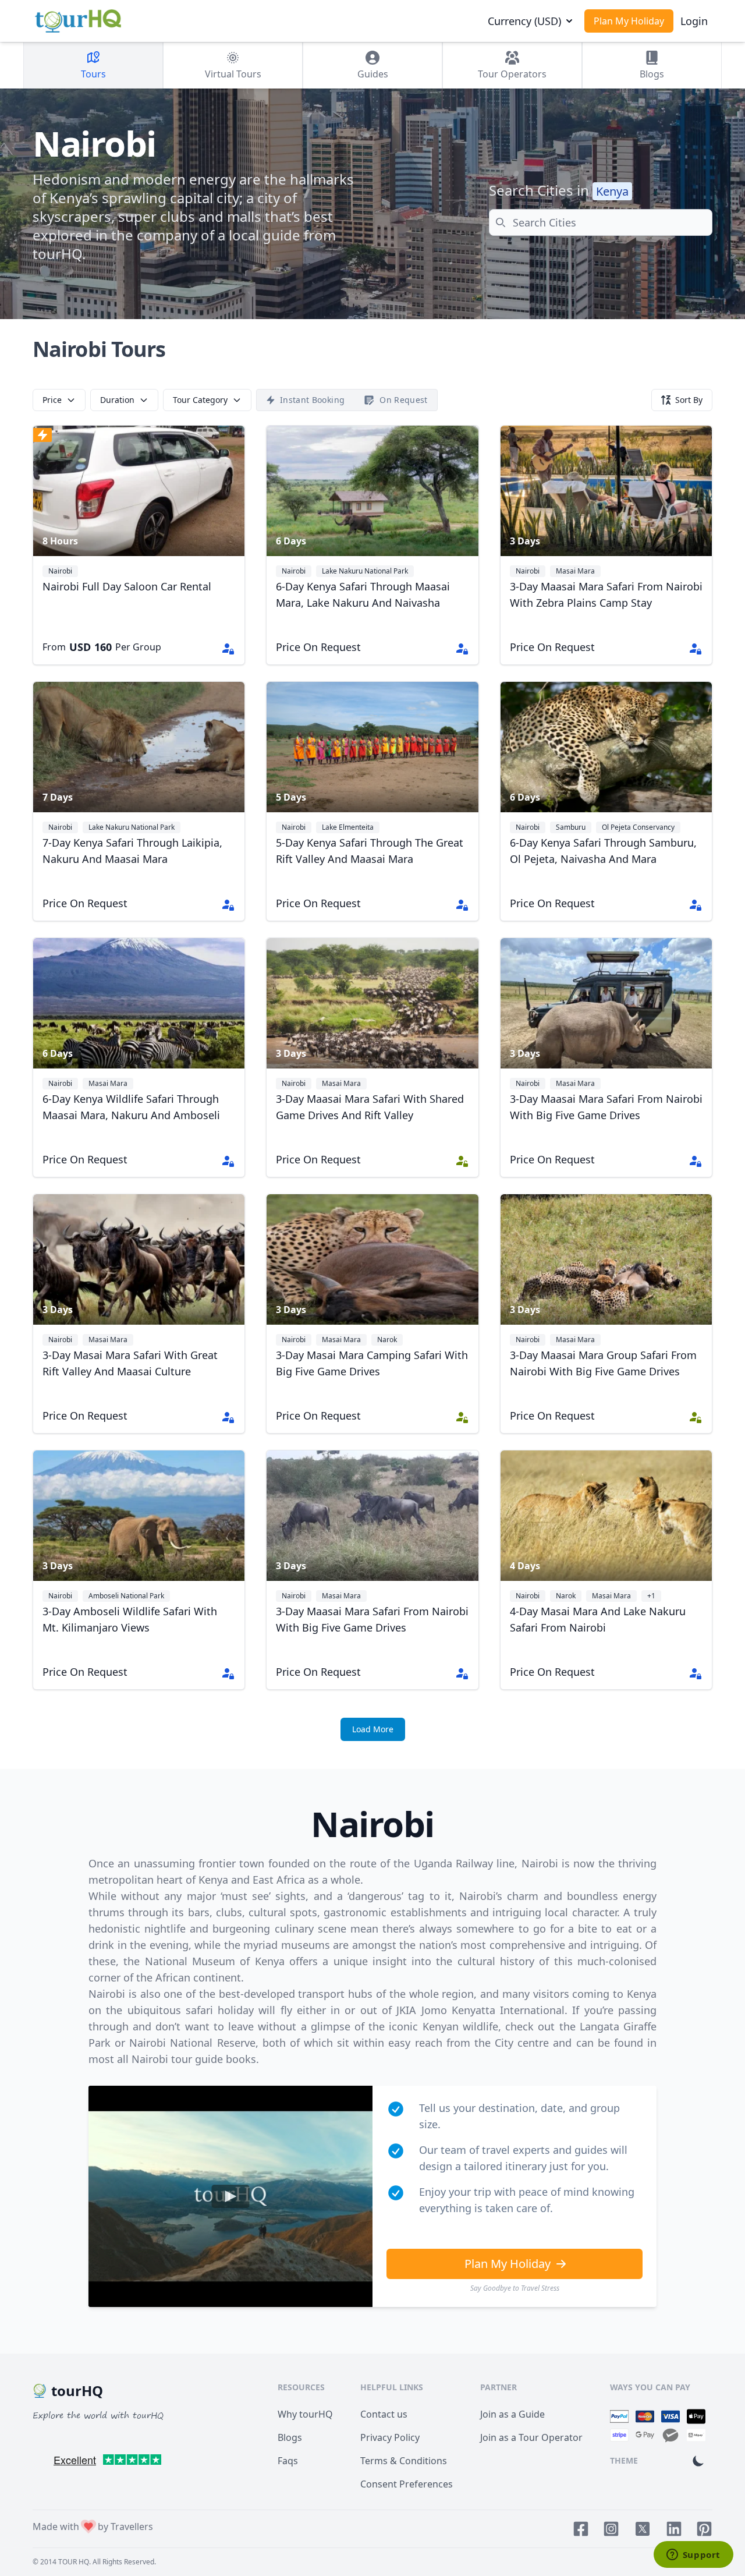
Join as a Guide (512, 2414)
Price (52, 400)
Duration (117, 400)
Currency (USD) (524, 21)
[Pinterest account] (704, 2529)
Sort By (689, 400)
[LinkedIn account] (674, 2529)
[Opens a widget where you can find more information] (693, 2556)
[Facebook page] (581, 2529)
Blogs (290, 2437)
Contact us (384, 2414)
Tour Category (200, 400)
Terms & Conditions (404, 2461)
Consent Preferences (407, 2484)
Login (694, 21)
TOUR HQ (74, 2562)
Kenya (612, 191)
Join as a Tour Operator (531, 2437)
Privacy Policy (390, 2437)
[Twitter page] (643, 2529)
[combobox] (601, 222)
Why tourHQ (305, 2414)
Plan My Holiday (629, 21)
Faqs (288, 2461)
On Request (404, 400)
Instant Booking (312, 400)
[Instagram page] (611, 2529)
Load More (373, 1729)
